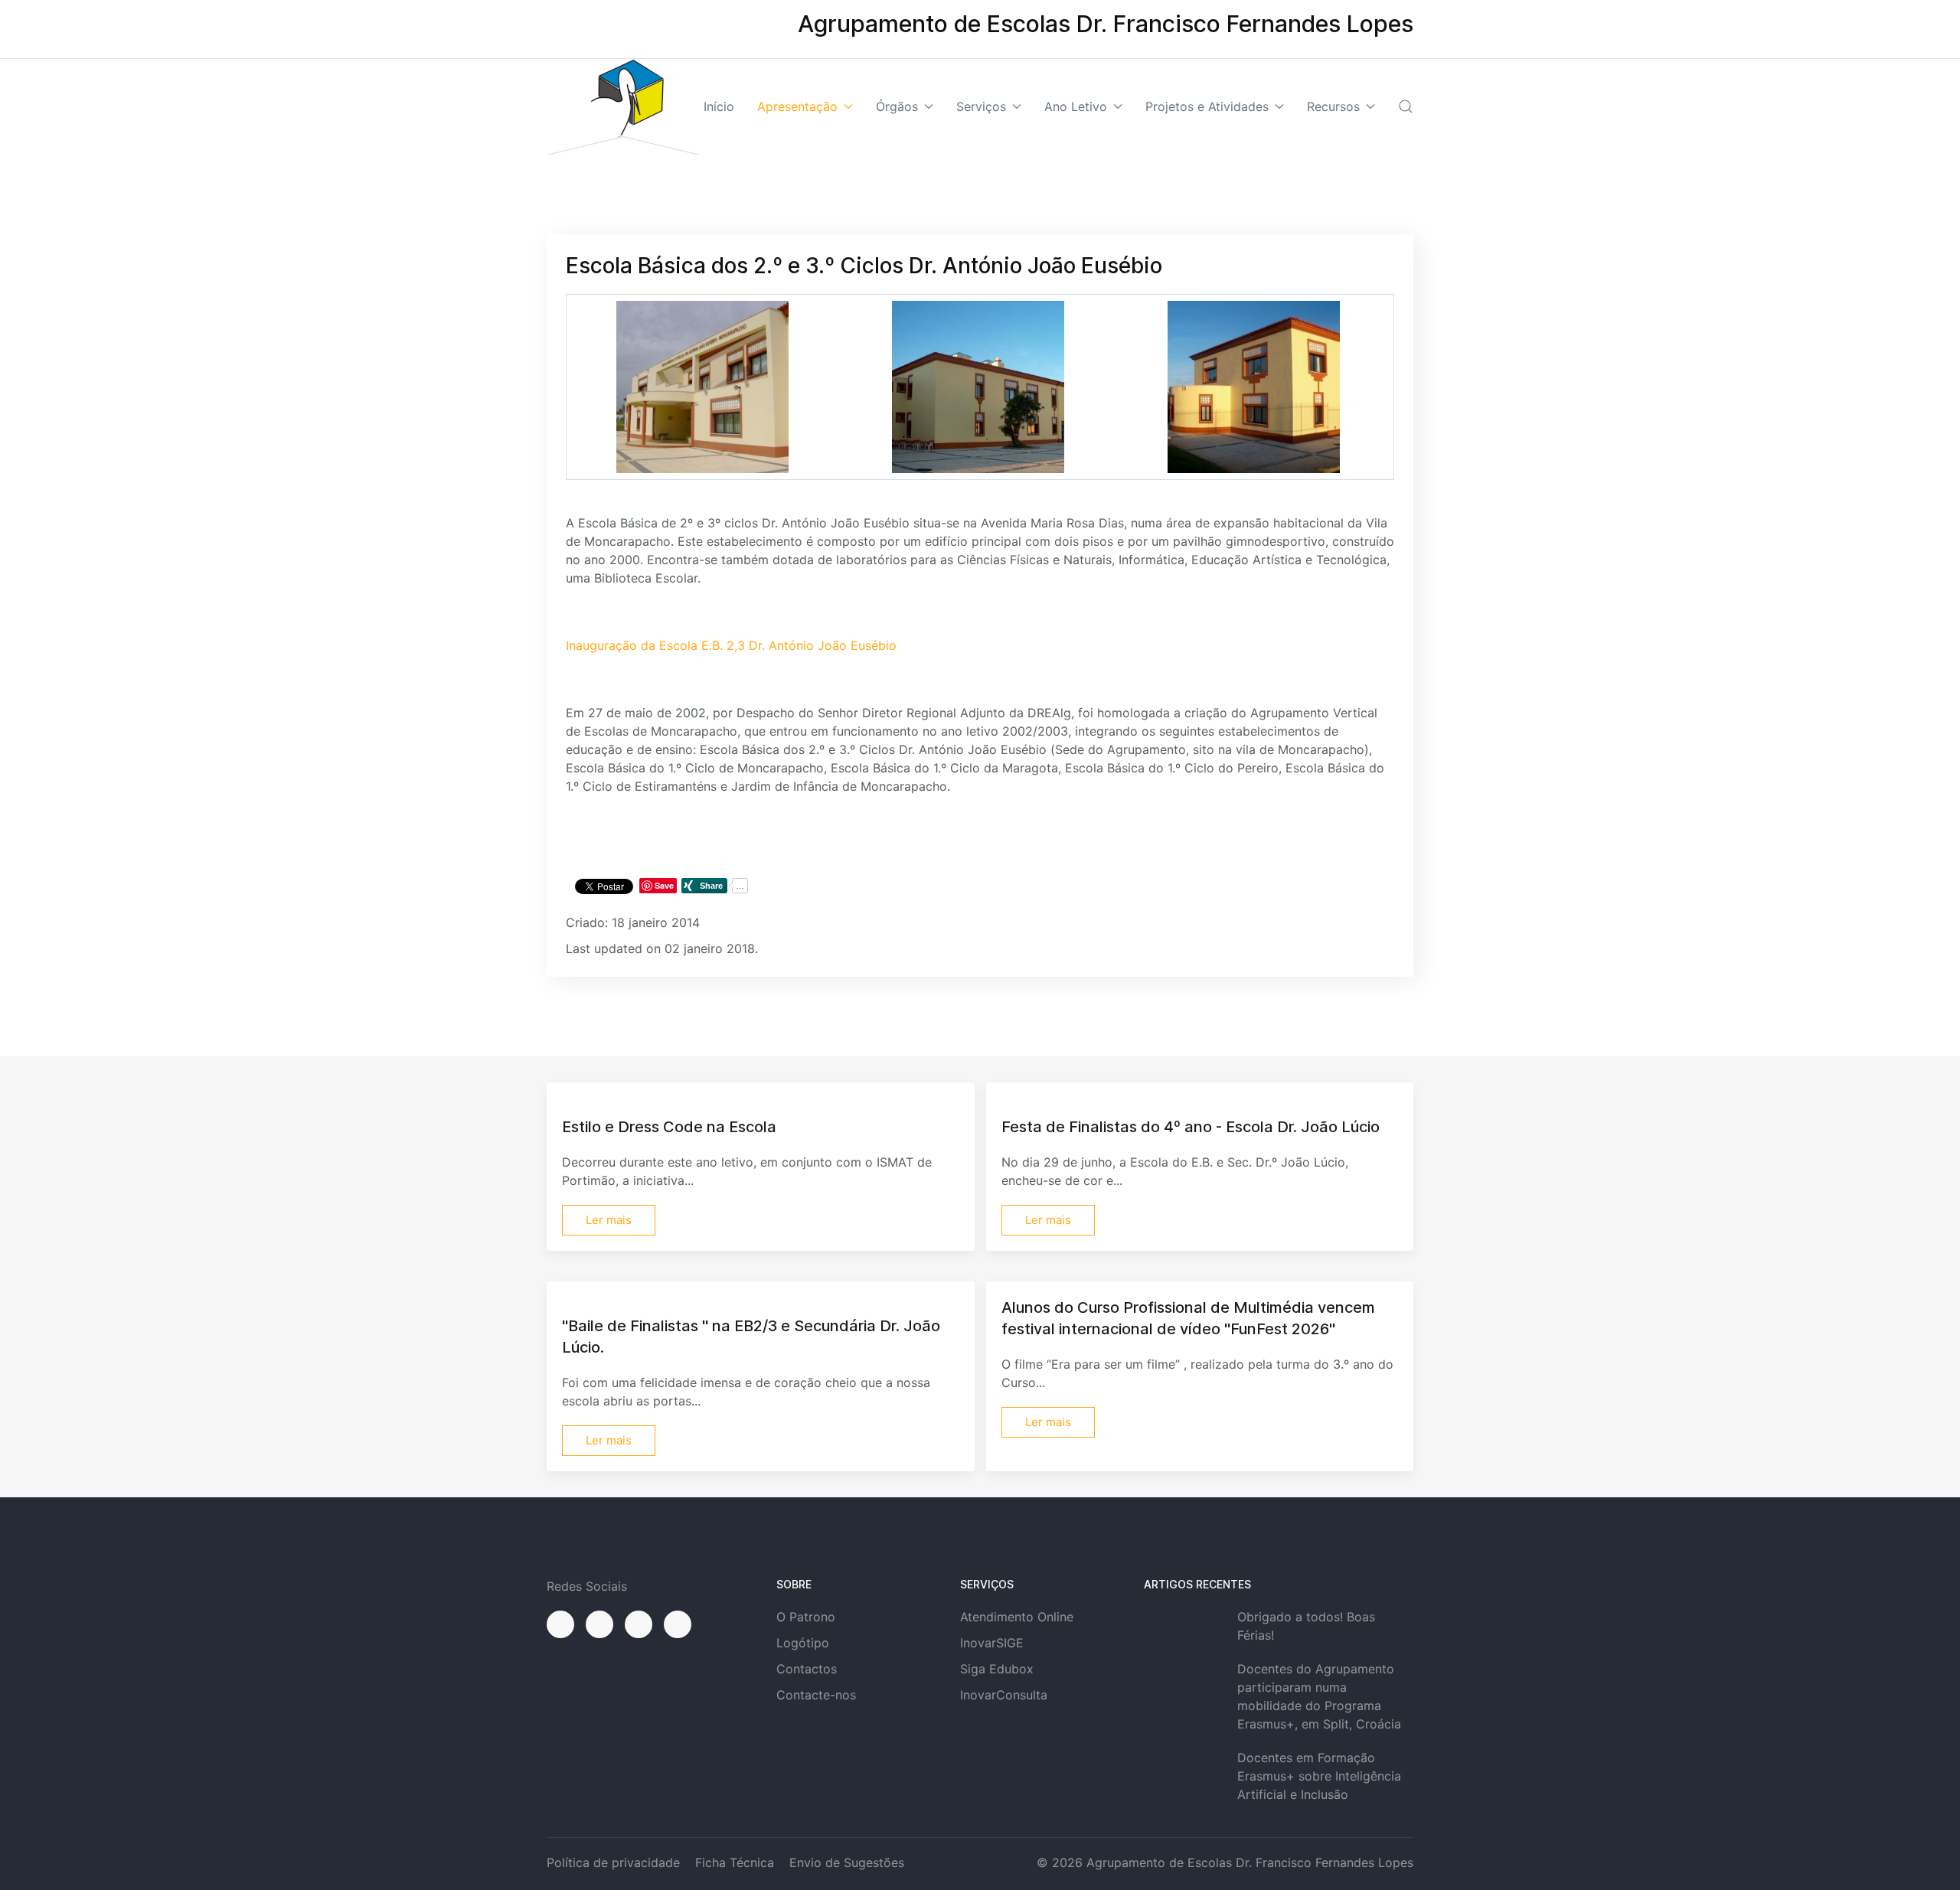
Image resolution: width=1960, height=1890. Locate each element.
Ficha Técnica (735, 1862)
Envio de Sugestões (847, 1862)
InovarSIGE (992, 1643)
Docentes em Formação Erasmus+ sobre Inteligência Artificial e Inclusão (1319, 1776)
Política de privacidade (613, 1862)
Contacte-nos (816, 1695)
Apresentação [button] (797, 106)
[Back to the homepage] (623, 107)
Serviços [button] (981, 106)
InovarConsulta (1004, 1695)
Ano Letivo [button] (1076, 106)
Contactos (807, 1669)
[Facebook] (560, 1624)
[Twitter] (639, 1624)
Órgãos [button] (897, 106)
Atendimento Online (1017, 1617)
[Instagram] (599, 1624)
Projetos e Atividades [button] (1207, 106)
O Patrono (806, 1617)
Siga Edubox (997, 1669)
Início (719, 106)
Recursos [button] (1333, 106)
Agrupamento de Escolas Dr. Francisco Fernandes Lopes (1250, 1862)
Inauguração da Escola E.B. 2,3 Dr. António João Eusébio (731, 645)
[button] (1406, 106)
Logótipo (803, 1643)
